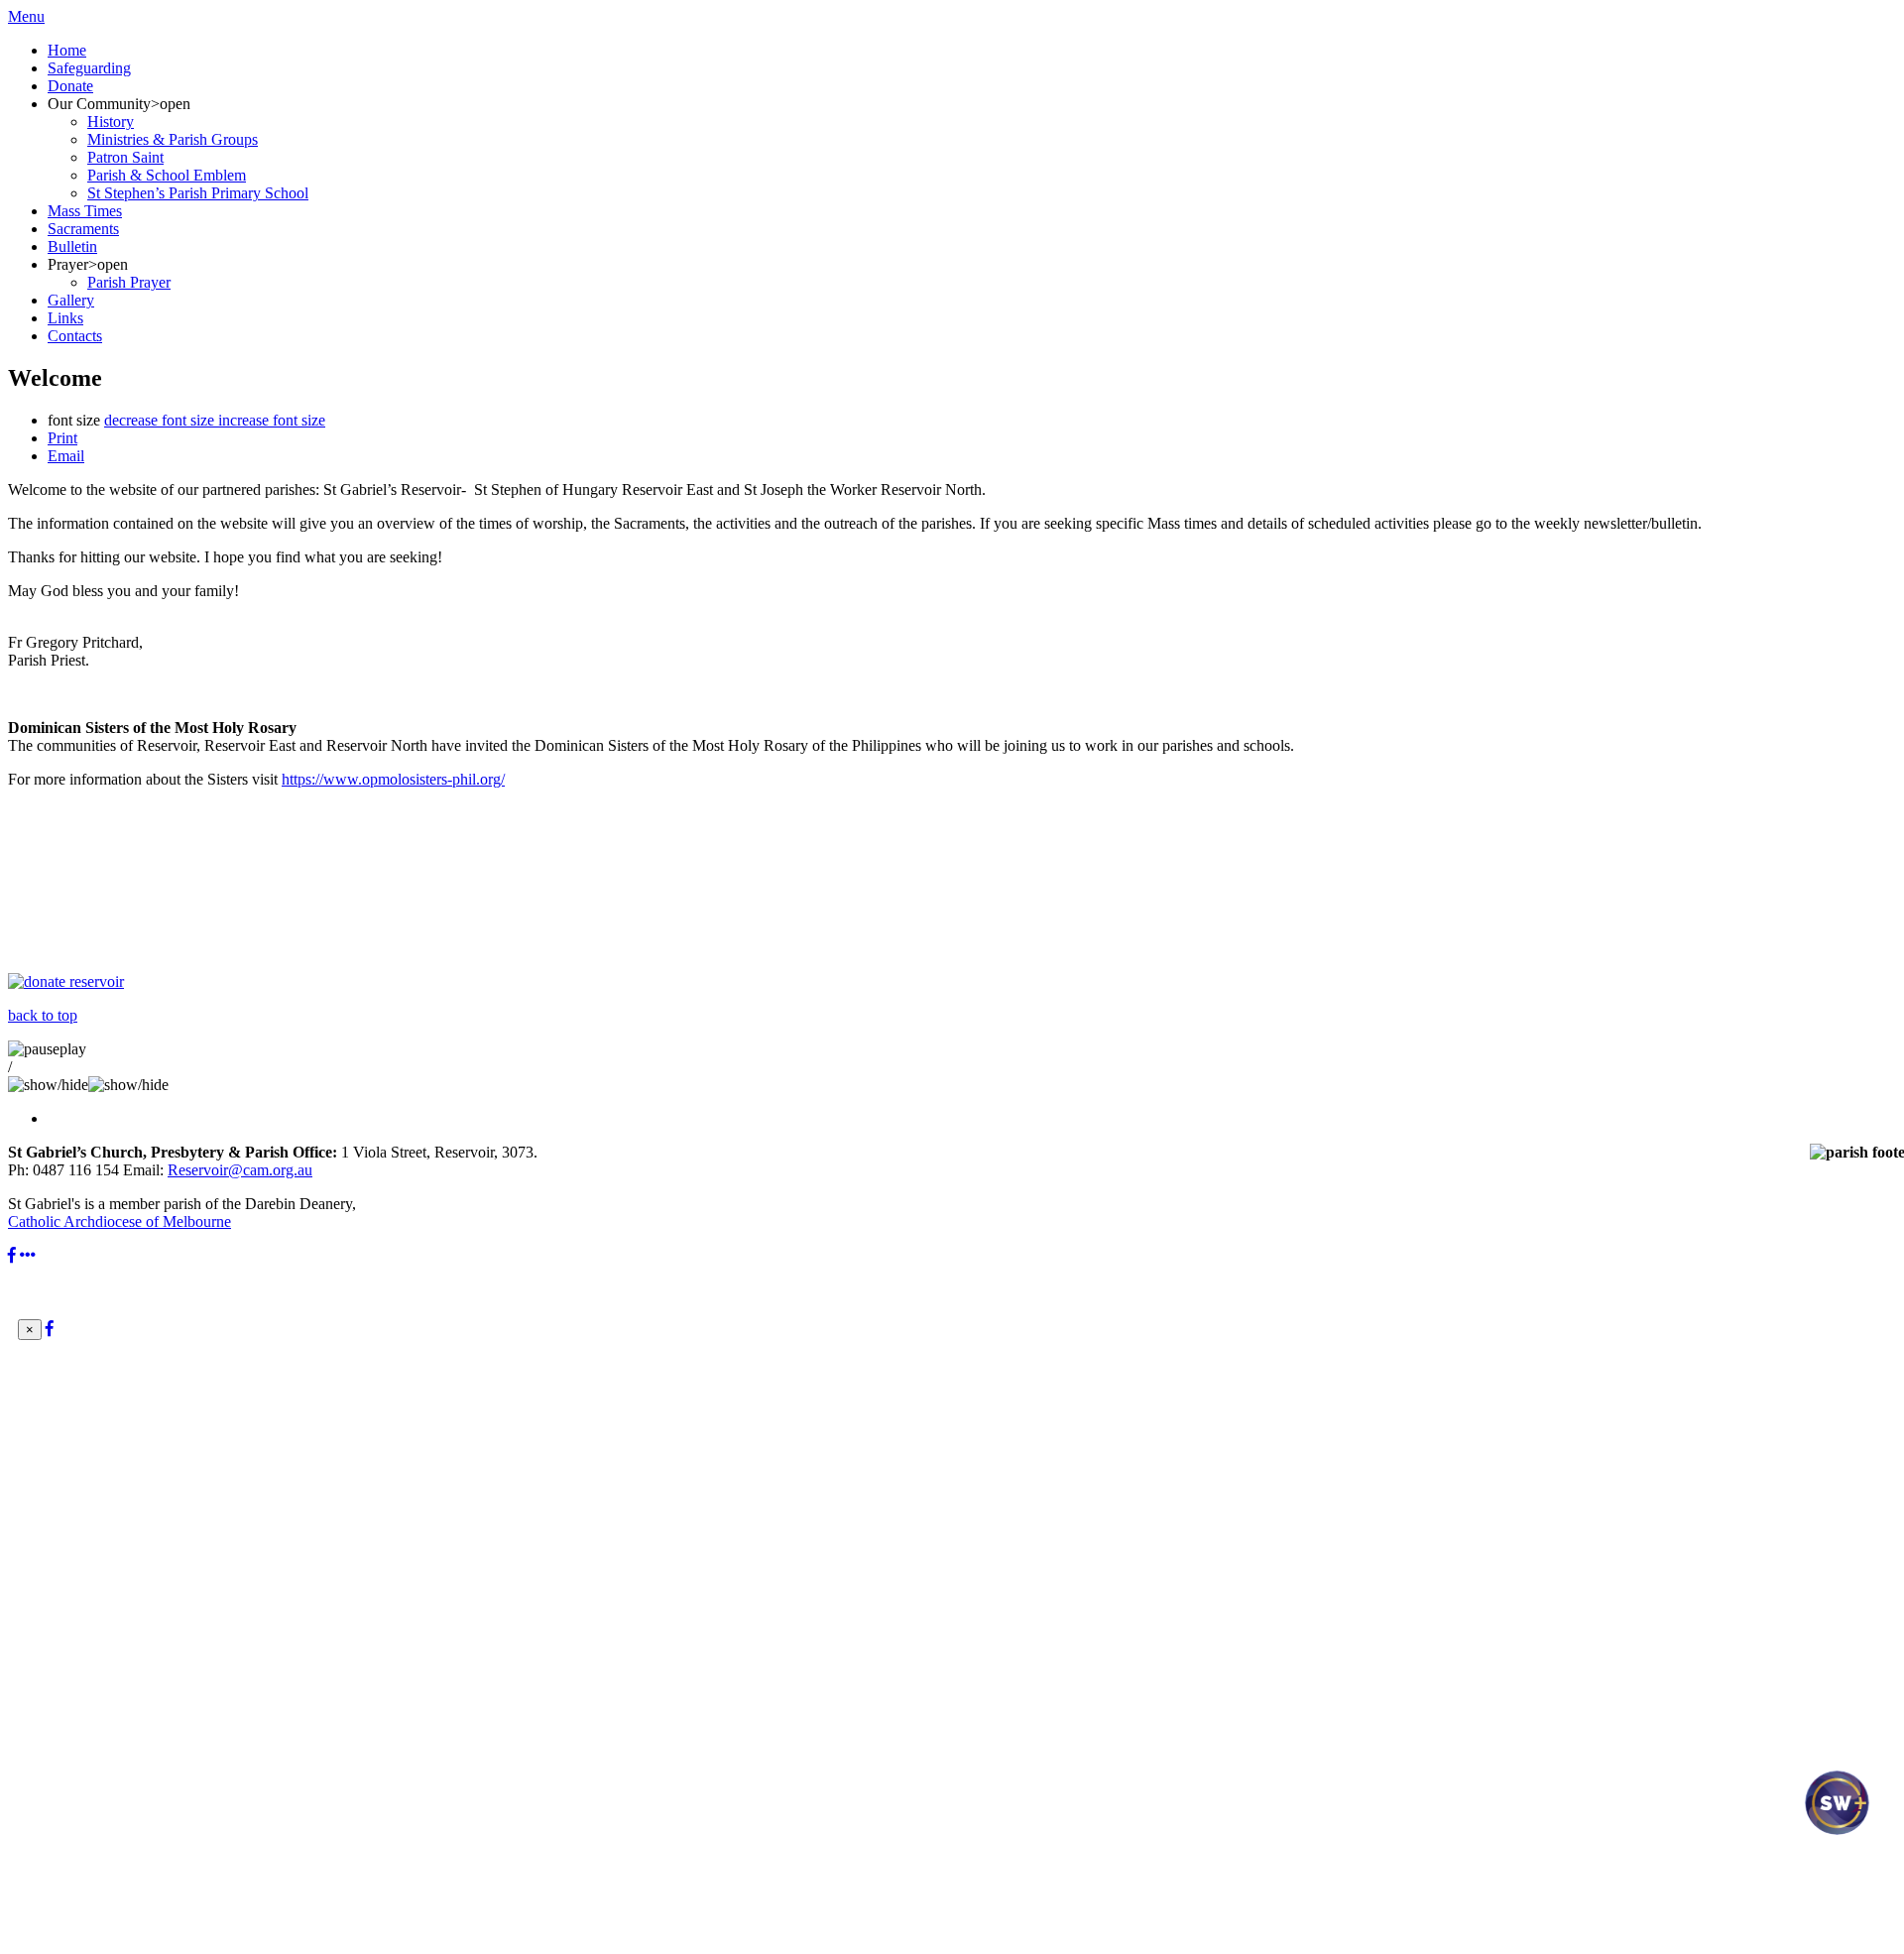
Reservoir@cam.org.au (240, 1170)
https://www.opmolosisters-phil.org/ (393, 779)
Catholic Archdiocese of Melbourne (119, 1221)
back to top (43, 1015)
